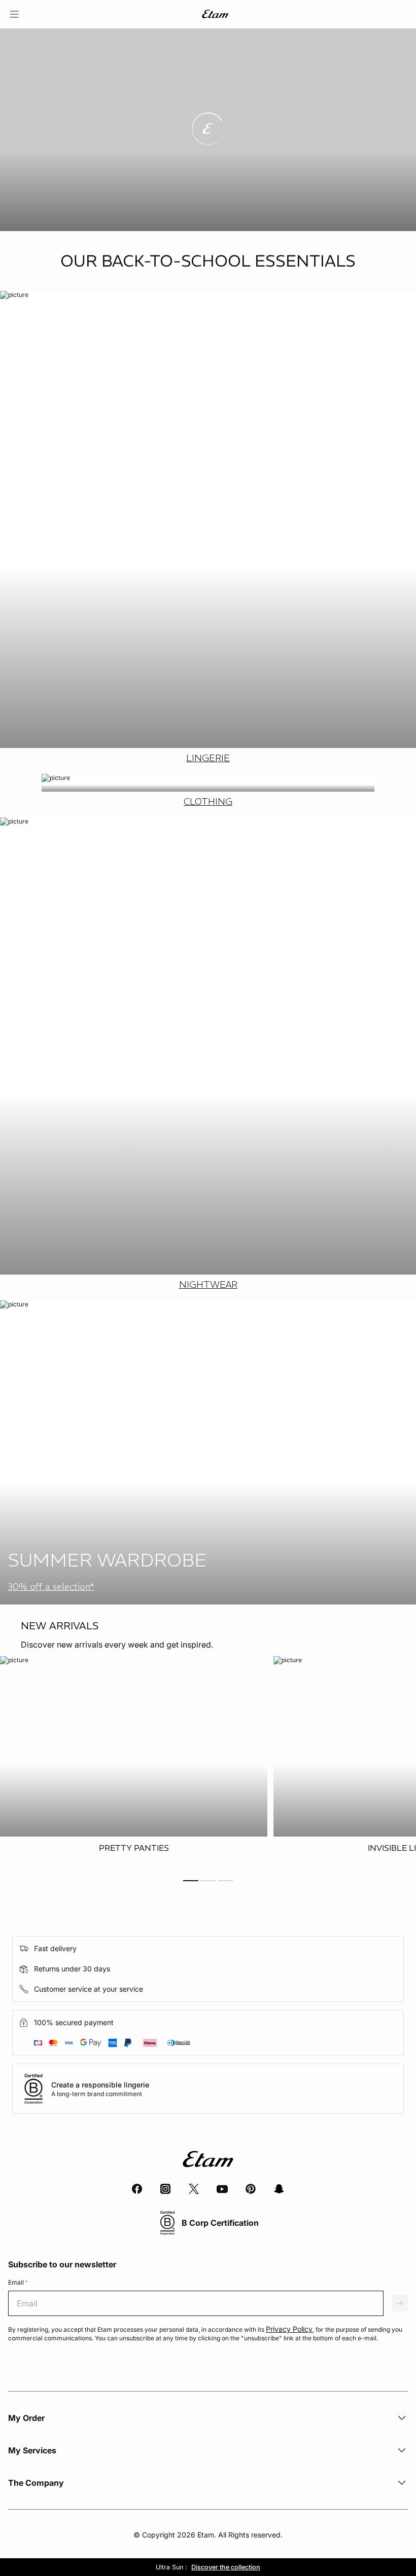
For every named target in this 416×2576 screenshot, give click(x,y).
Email (18, 2282)
